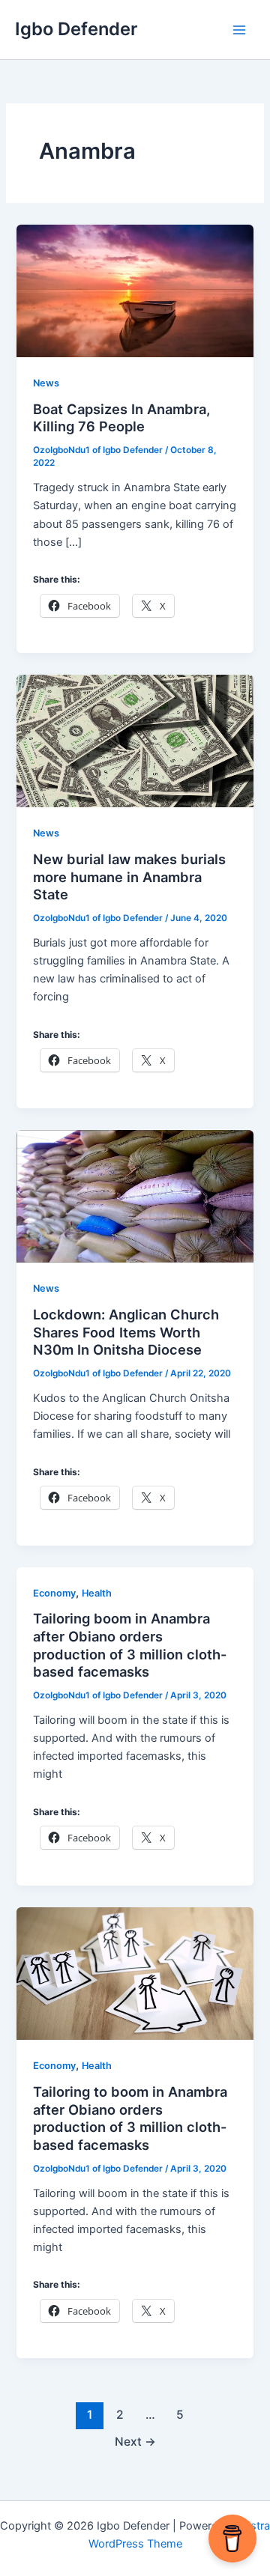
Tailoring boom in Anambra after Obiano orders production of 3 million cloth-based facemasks (130, 1645)
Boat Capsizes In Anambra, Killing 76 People (121, 418)
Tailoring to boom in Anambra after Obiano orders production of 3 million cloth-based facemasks (130, 2118)
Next (135, 2442)
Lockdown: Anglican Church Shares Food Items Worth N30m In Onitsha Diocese (126, 1332)
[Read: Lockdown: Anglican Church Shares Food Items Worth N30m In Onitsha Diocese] (135, 1196)
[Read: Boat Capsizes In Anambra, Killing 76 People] (135, 291)
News (46, 383)
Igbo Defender (76, 29)
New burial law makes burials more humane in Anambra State (129, 877)
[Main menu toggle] (239, 30)
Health (97, 1593)
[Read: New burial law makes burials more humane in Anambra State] (135, 741)
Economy (54, 1593)
